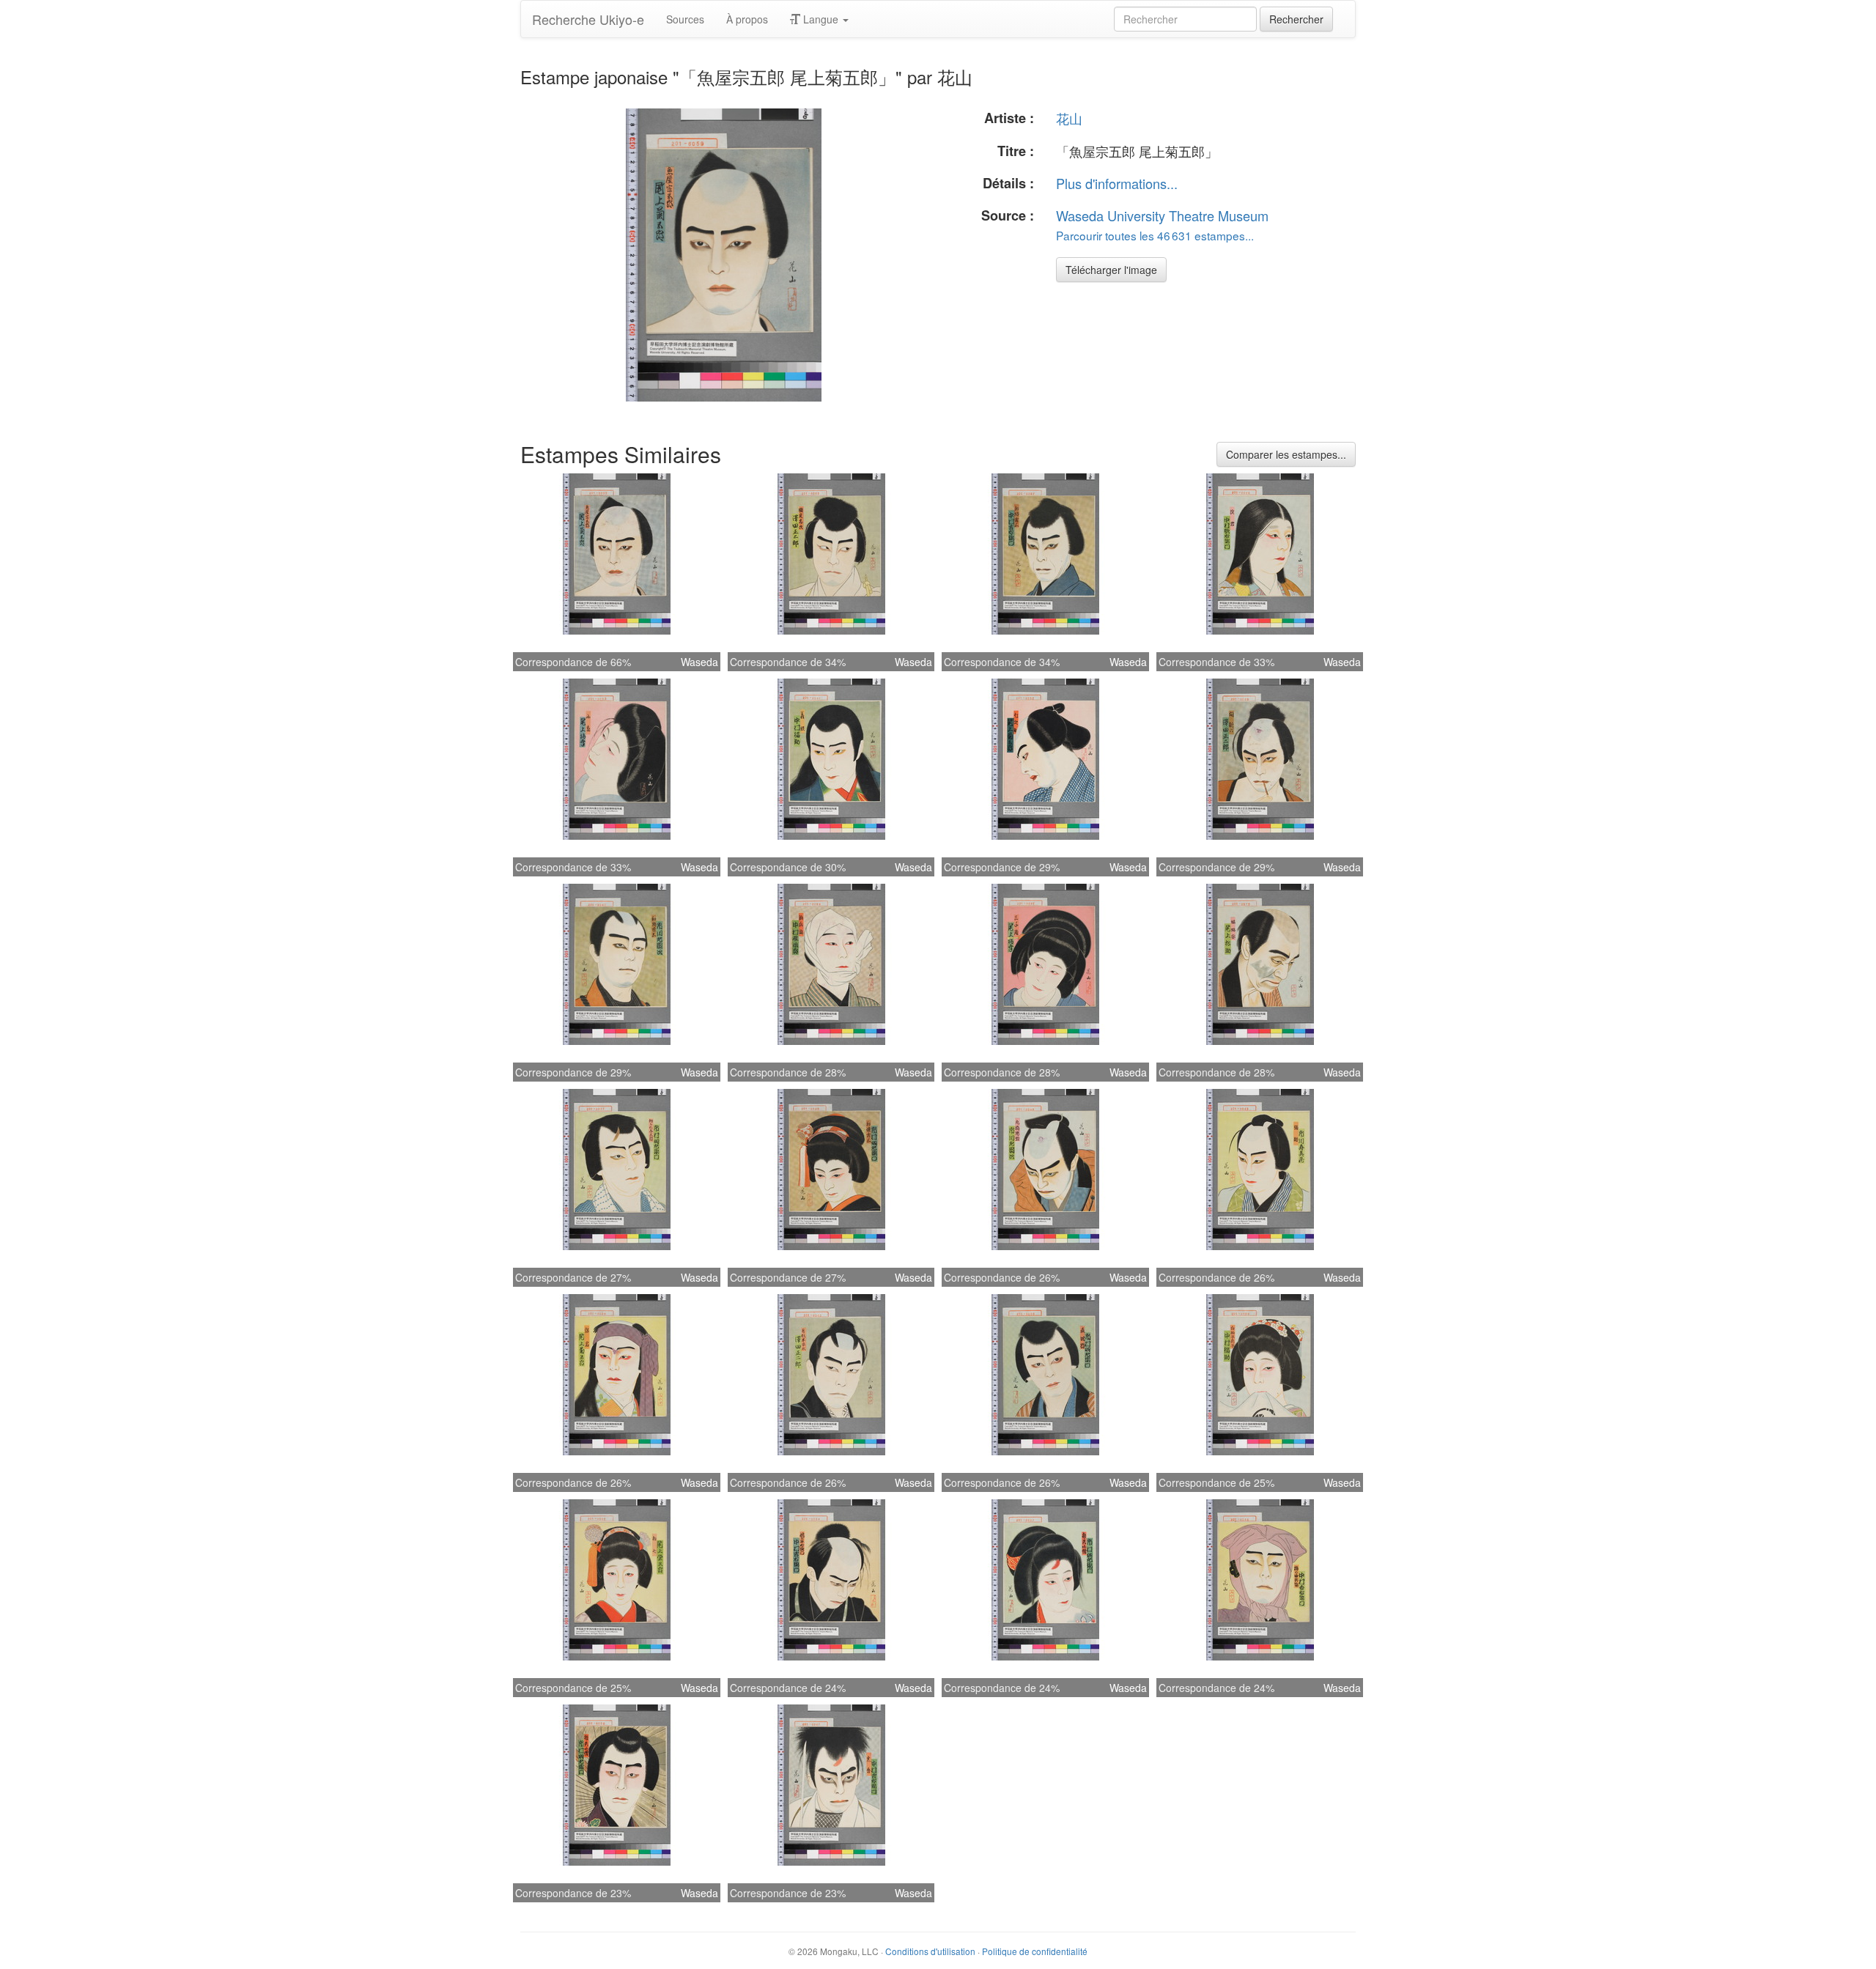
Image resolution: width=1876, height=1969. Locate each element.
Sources (685, 19)
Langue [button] (821, 19)
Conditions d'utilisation (930, 1951)
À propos (747, 19)
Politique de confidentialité (1035, 1951)
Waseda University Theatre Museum (1162, 215)
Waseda (699, 662)
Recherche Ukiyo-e (588, 19)
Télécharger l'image (1111, 270)
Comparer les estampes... (1286, 454)
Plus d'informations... (1117, 183)
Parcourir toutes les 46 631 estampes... (1155, 235)
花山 (1069, 118)
